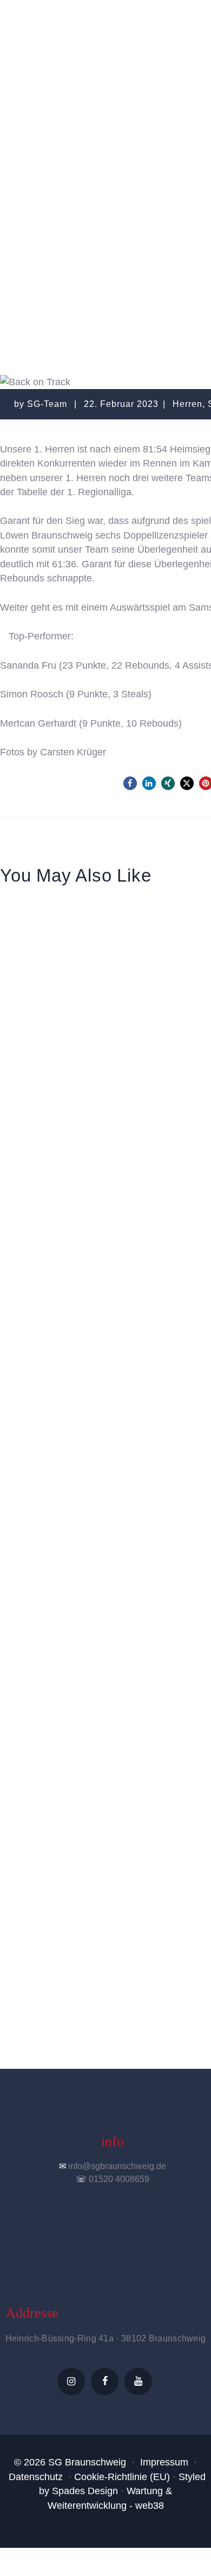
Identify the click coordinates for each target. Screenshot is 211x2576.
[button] (130, 783)
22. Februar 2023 (121, 404)
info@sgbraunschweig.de (117, 2166)
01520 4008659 (119, 2179)
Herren (148, 204)
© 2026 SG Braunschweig (70, 2462)
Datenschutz (36, 2477)
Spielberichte (84, 204)
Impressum (164, 2462)
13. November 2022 (63, 941)
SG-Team (48, 404)
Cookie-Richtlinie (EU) (122, 2477)
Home (94, 188)
